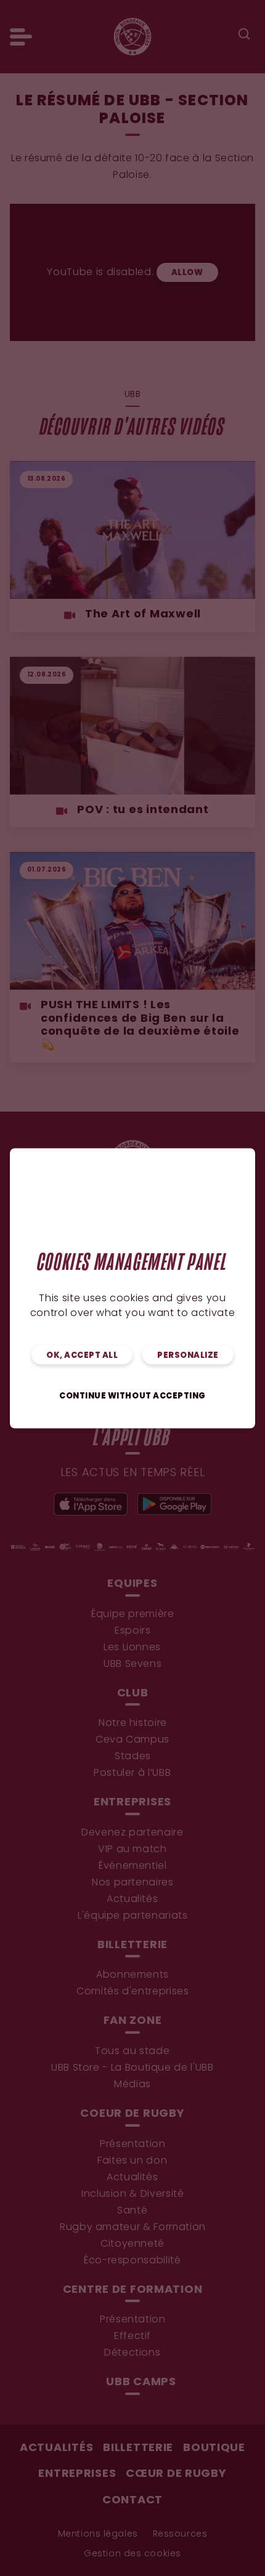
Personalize (188, 1355)
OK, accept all (82, 1355)
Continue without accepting (132, 1396)
